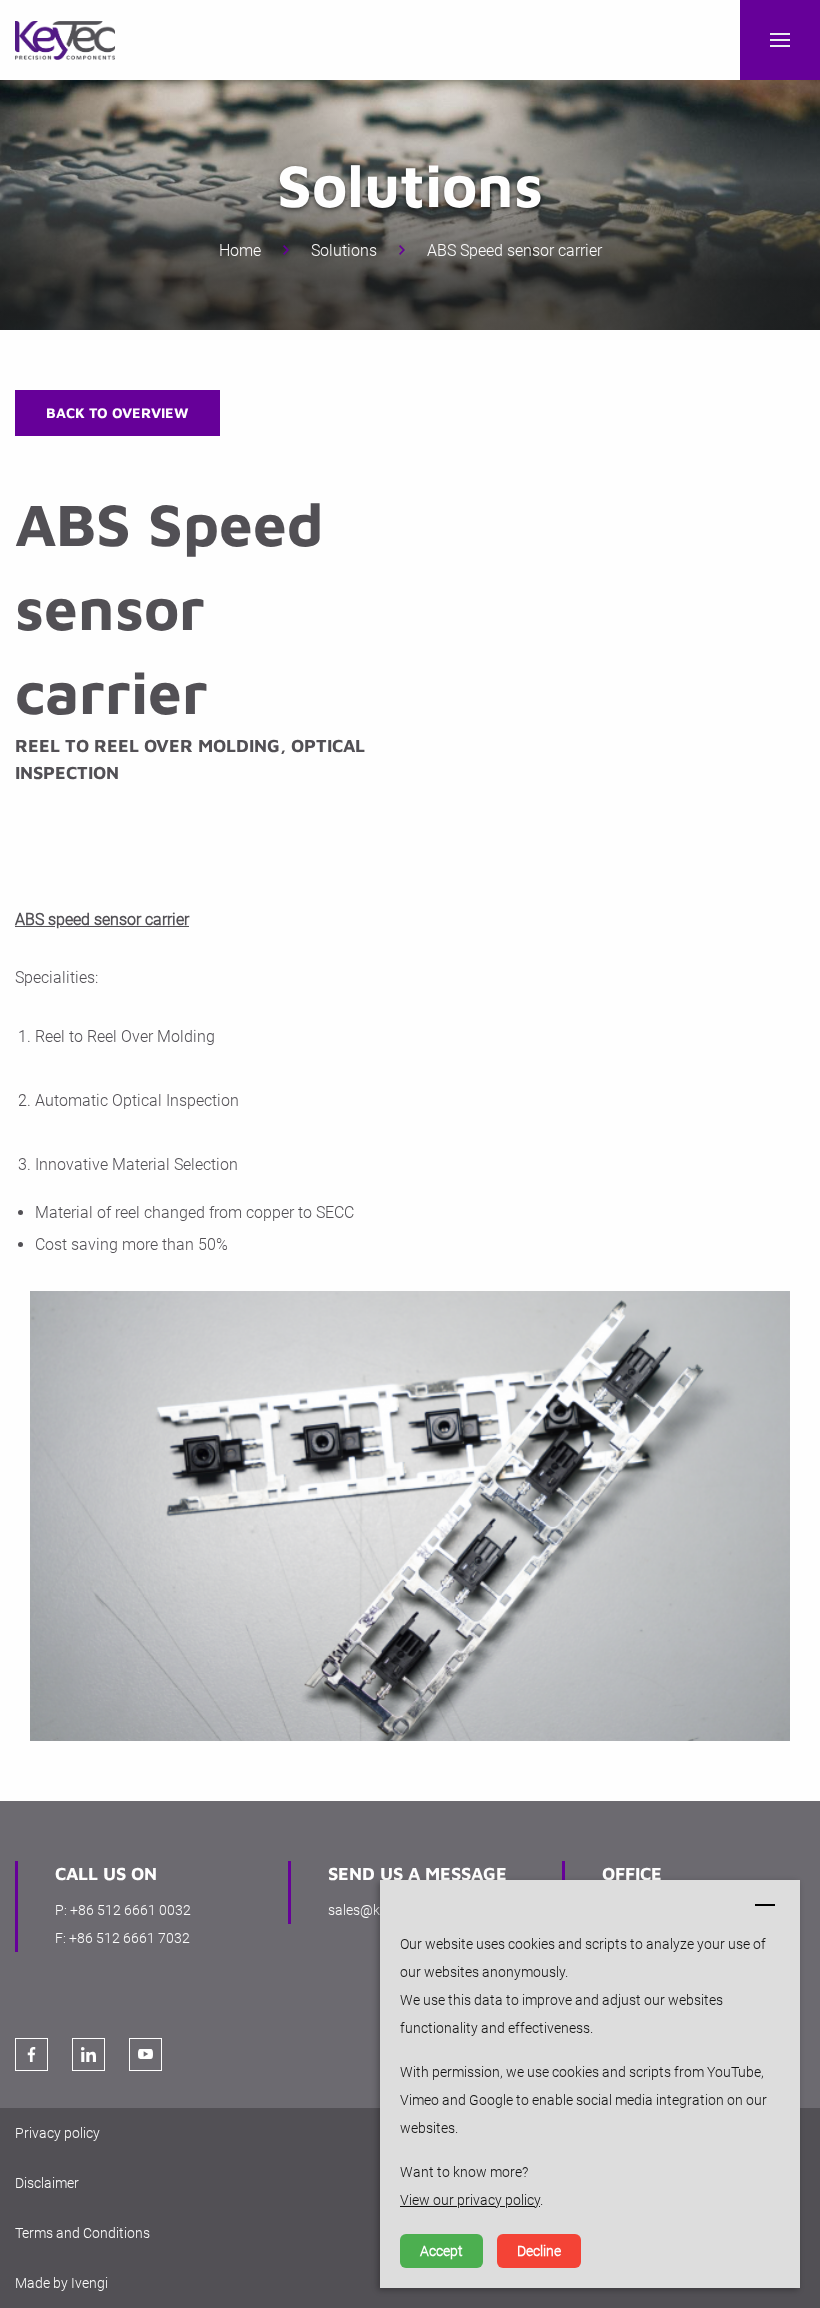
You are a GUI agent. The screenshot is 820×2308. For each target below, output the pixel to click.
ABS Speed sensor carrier (514, 250)
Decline (539, 2251)
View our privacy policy (470, 2200)
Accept (441, 2251)
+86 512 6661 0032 (130, 1910)
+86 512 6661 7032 (129, 1938)
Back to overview (117, 412)
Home (240, 250)
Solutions (344, 250)
